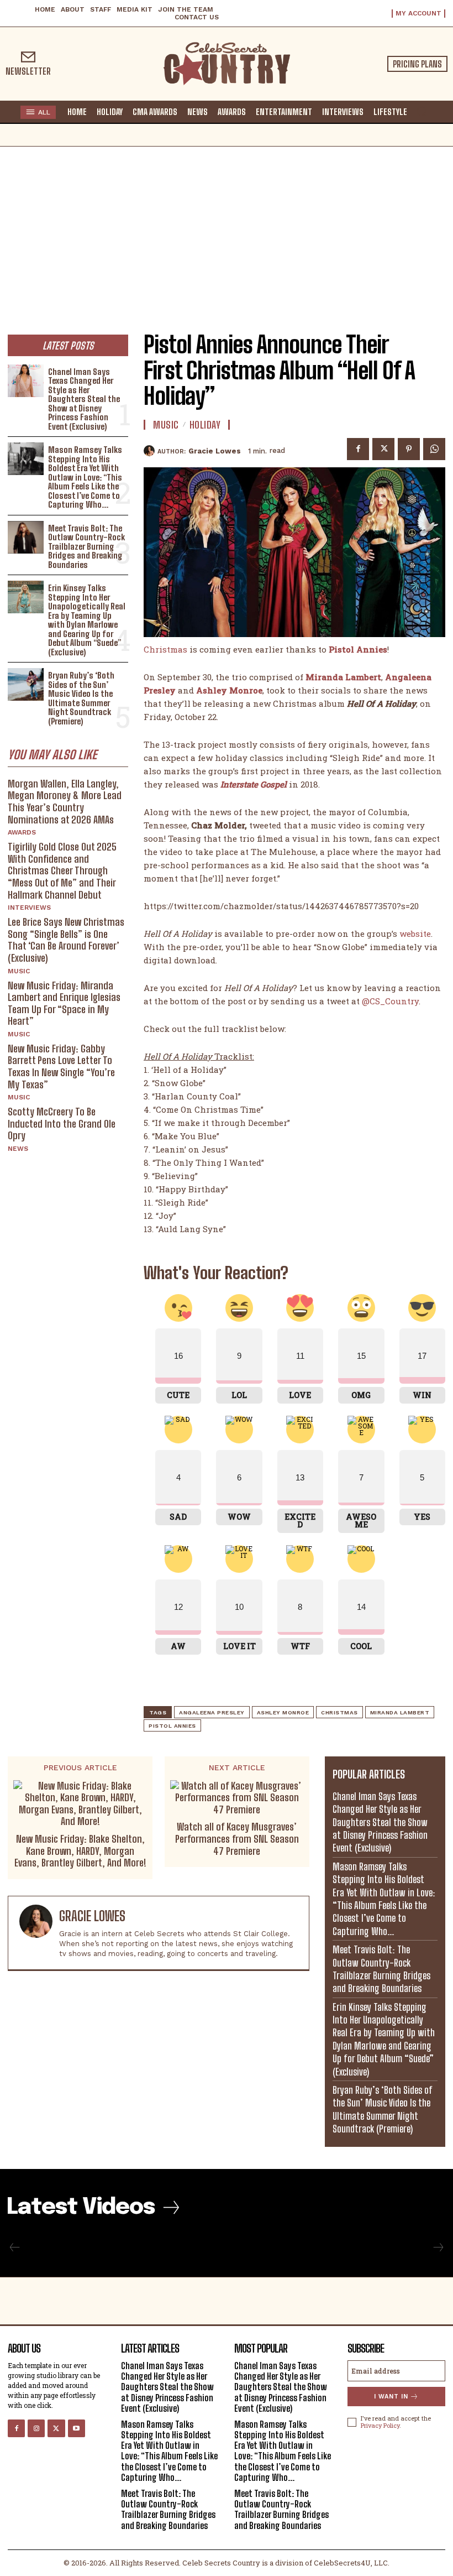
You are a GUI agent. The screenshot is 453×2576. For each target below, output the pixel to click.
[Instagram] (36, 2428)
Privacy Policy (380, 2425)
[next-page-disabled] (438, 2248)
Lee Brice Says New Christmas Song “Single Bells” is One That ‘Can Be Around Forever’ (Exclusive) (66, 940)
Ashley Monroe (283, 1712)
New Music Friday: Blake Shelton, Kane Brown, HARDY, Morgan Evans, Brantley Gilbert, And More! (80, 1851)
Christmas (165, 649)
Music (19, 971)
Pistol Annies (172, 1726)
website (415, 934)
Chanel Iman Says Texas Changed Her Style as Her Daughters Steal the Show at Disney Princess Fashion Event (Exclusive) (84, 399)
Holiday (205, 425)
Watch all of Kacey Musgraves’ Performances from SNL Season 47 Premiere (237, 1839)
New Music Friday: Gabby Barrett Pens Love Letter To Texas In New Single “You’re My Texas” (61, 1067)
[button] (422, 111)
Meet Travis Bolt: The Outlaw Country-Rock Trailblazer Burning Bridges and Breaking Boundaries (86, 546)
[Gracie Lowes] (151, 451)
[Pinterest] (409, 449)
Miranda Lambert (343, 677)
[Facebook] (358, 449)
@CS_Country (390, 1001)
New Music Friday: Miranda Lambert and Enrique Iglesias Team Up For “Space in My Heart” (64, 1003)
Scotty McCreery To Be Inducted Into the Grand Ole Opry (62, 1123)
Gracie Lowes (215, 451)
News (18, 1149)
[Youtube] (77, 2428)
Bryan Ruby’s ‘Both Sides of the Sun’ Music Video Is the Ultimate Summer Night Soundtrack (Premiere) (81, 698)
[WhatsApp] (434, 449)
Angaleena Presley (212, 1712)
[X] (383, 449)
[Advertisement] (227, 230)
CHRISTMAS (339, 1712)
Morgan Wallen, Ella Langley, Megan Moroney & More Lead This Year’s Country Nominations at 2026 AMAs (65, 802)
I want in (391, 2397)
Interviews (29, 908)
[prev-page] (15, 2248)
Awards (22, 832)
